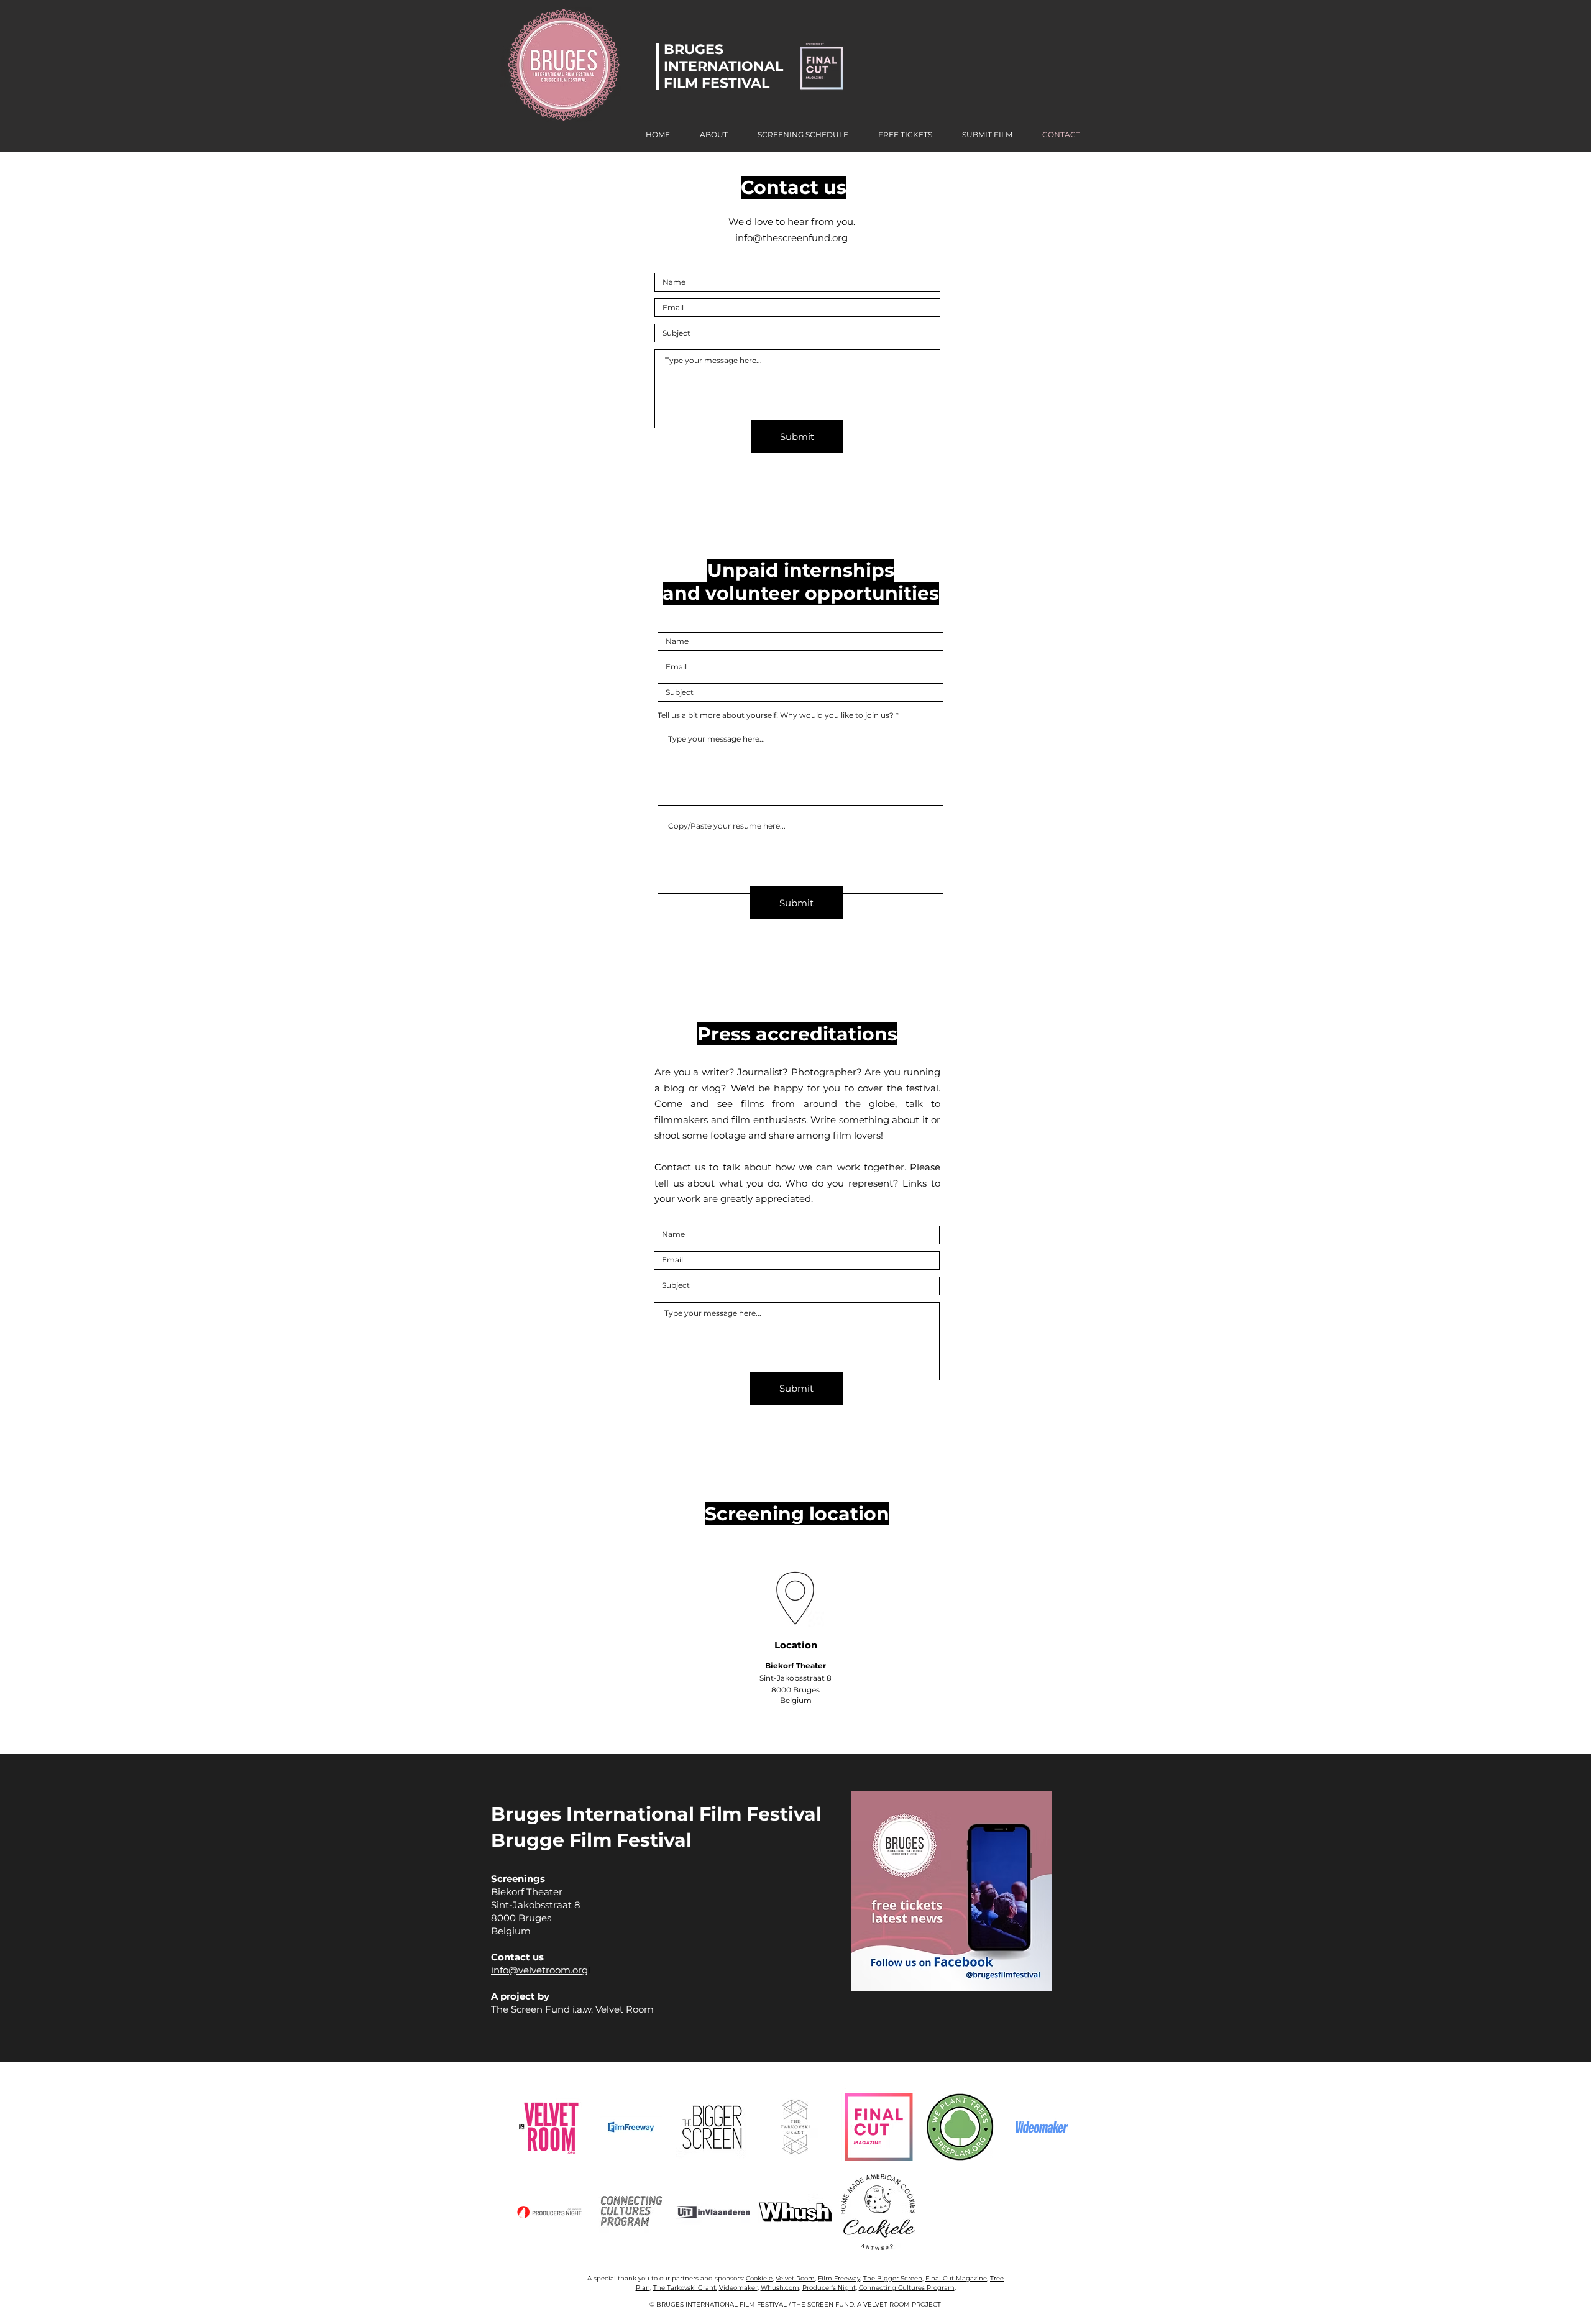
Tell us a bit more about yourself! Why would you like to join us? (776, 715)
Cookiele (759, 2278)
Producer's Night (829, 2288)
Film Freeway (839, 2278)
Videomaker (738, 2288)
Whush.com (780, 2288)
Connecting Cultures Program (907, 2288)
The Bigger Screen (893, 2278)
